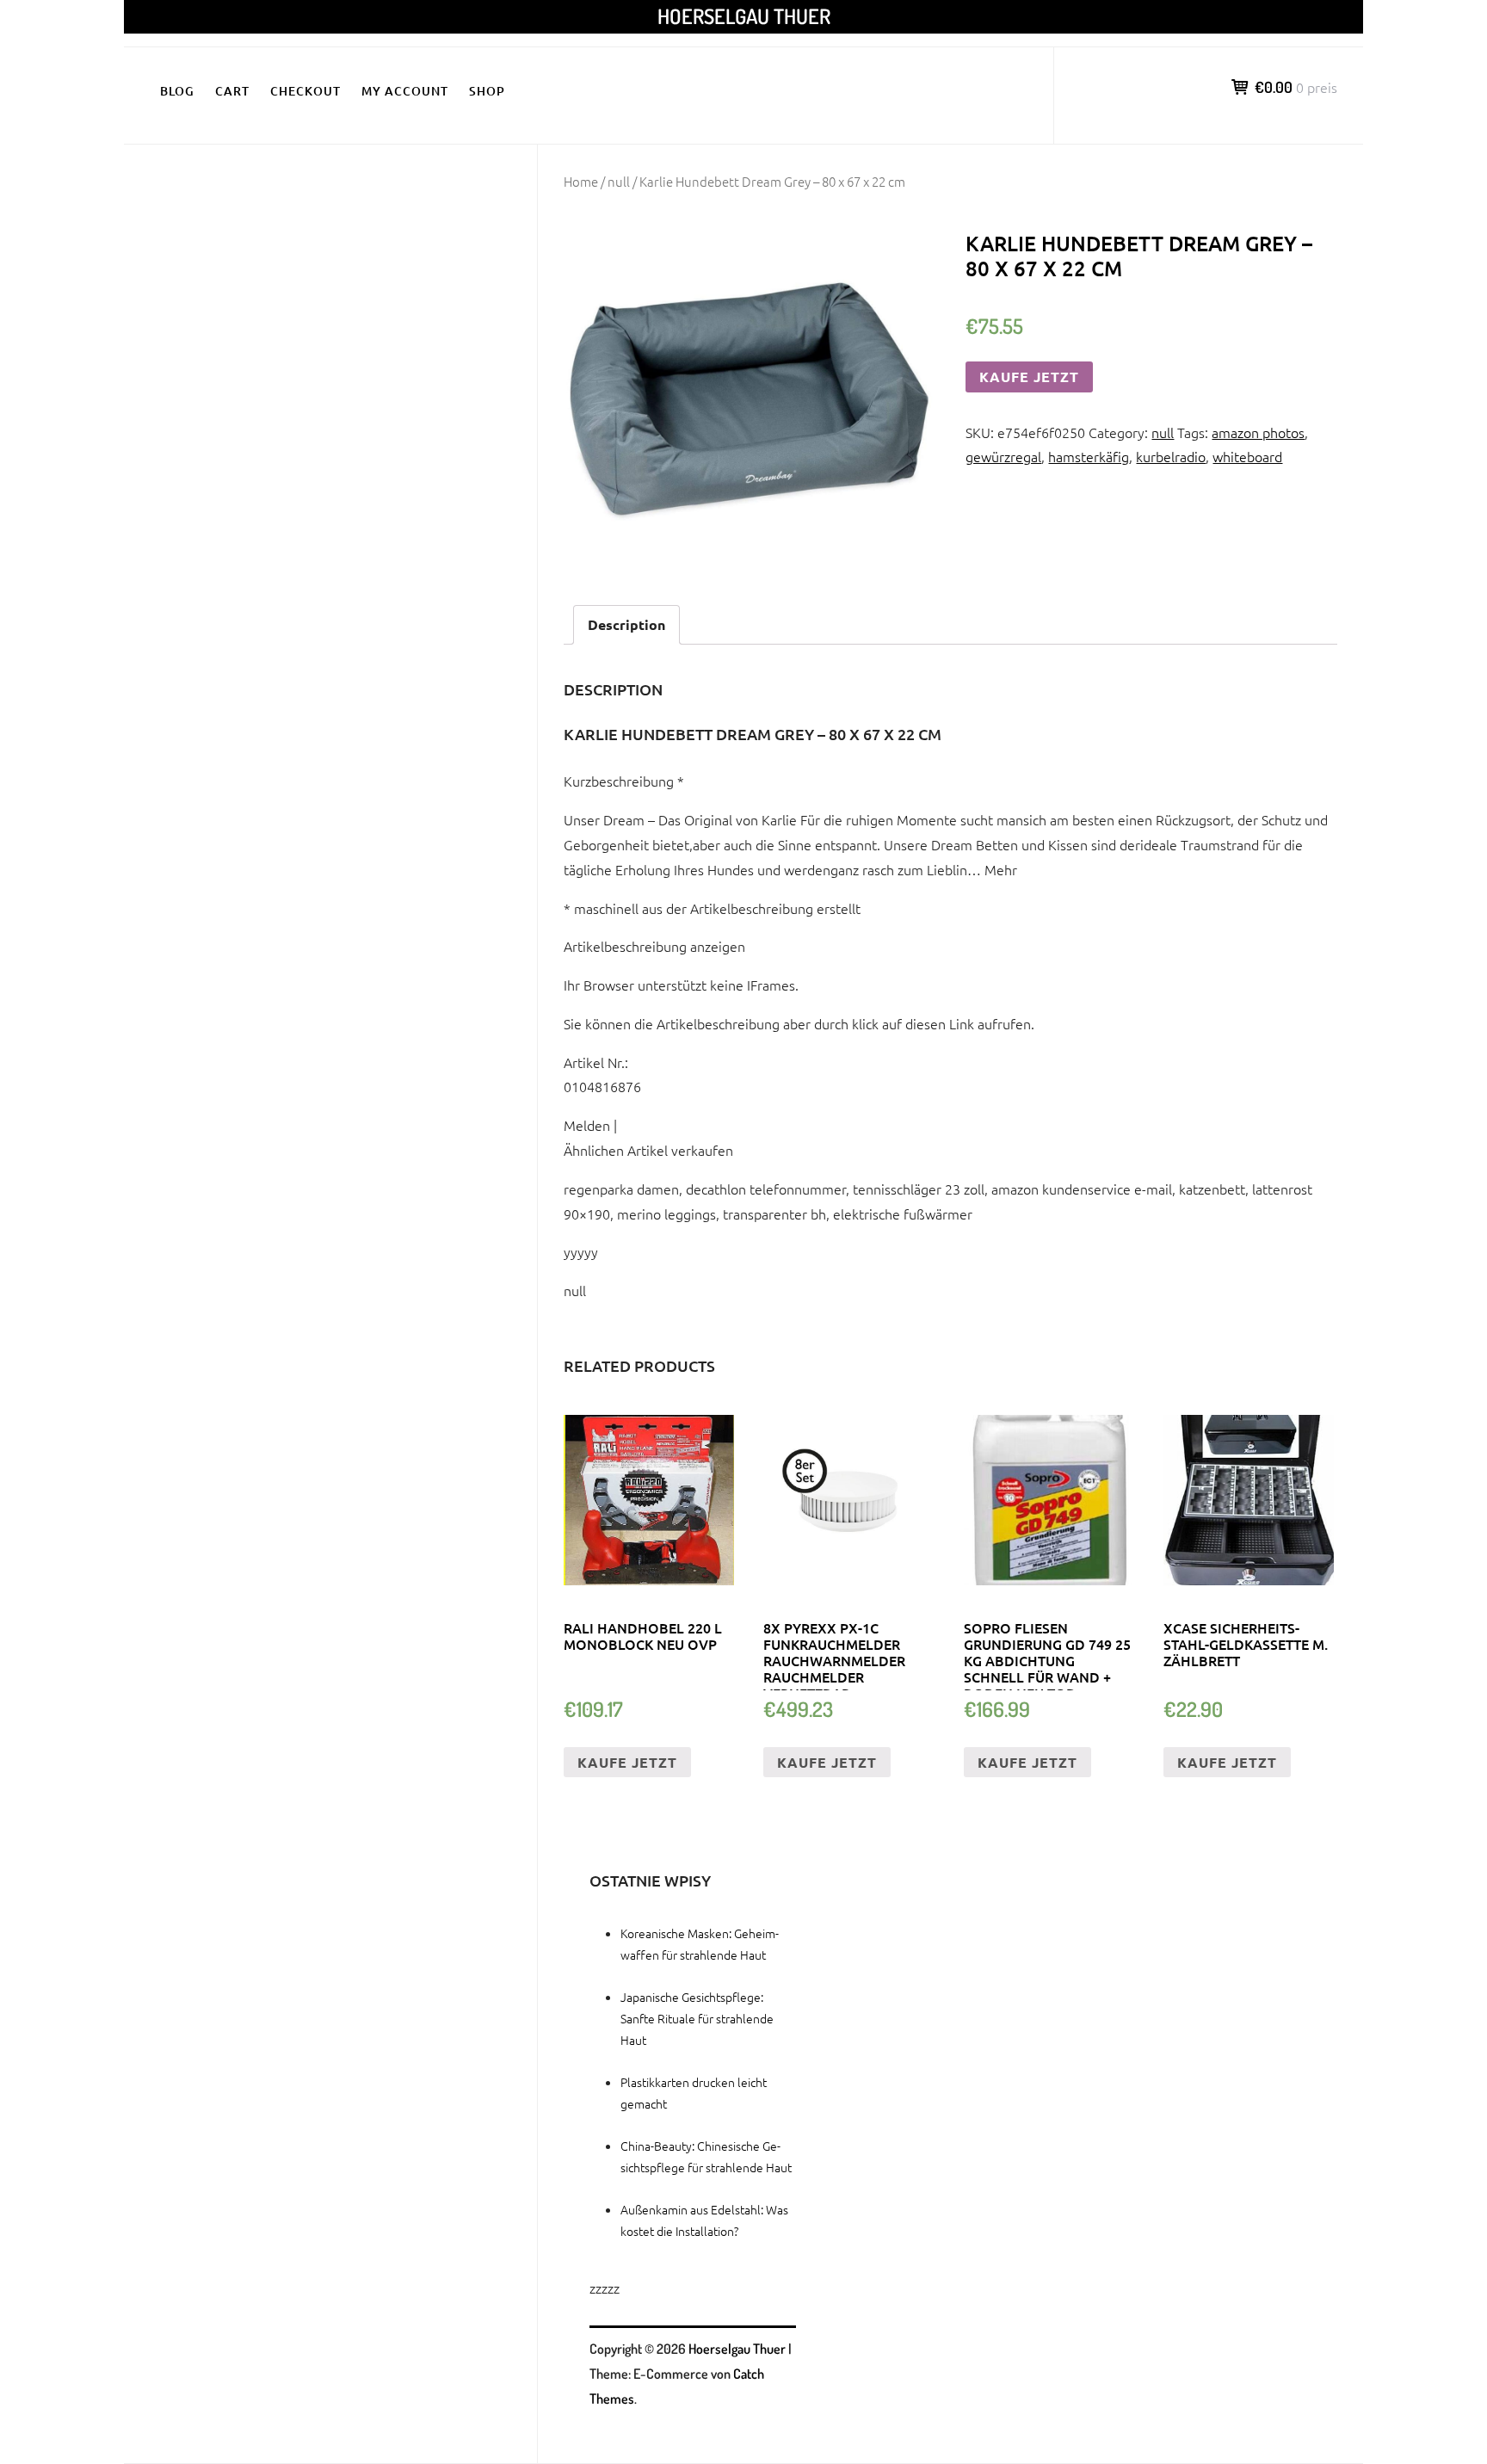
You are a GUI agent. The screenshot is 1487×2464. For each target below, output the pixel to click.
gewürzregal (1003, 456)
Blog (177, 91)
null (619, 181)
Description (626, 624)
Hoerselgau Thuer (744, 16)
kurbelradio (1171, 456)
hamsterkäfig (1089, 456)
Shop (487, 91)
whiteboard (1247, 456)
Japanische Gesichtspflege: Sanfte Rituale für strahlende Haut (697, 2018)
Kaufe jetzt (1029, 377)
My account (405, 91)
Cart (232, 91)
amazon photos (1258, 432)
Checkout (305, 91)
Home (581, 181)
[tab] (626, 625)
